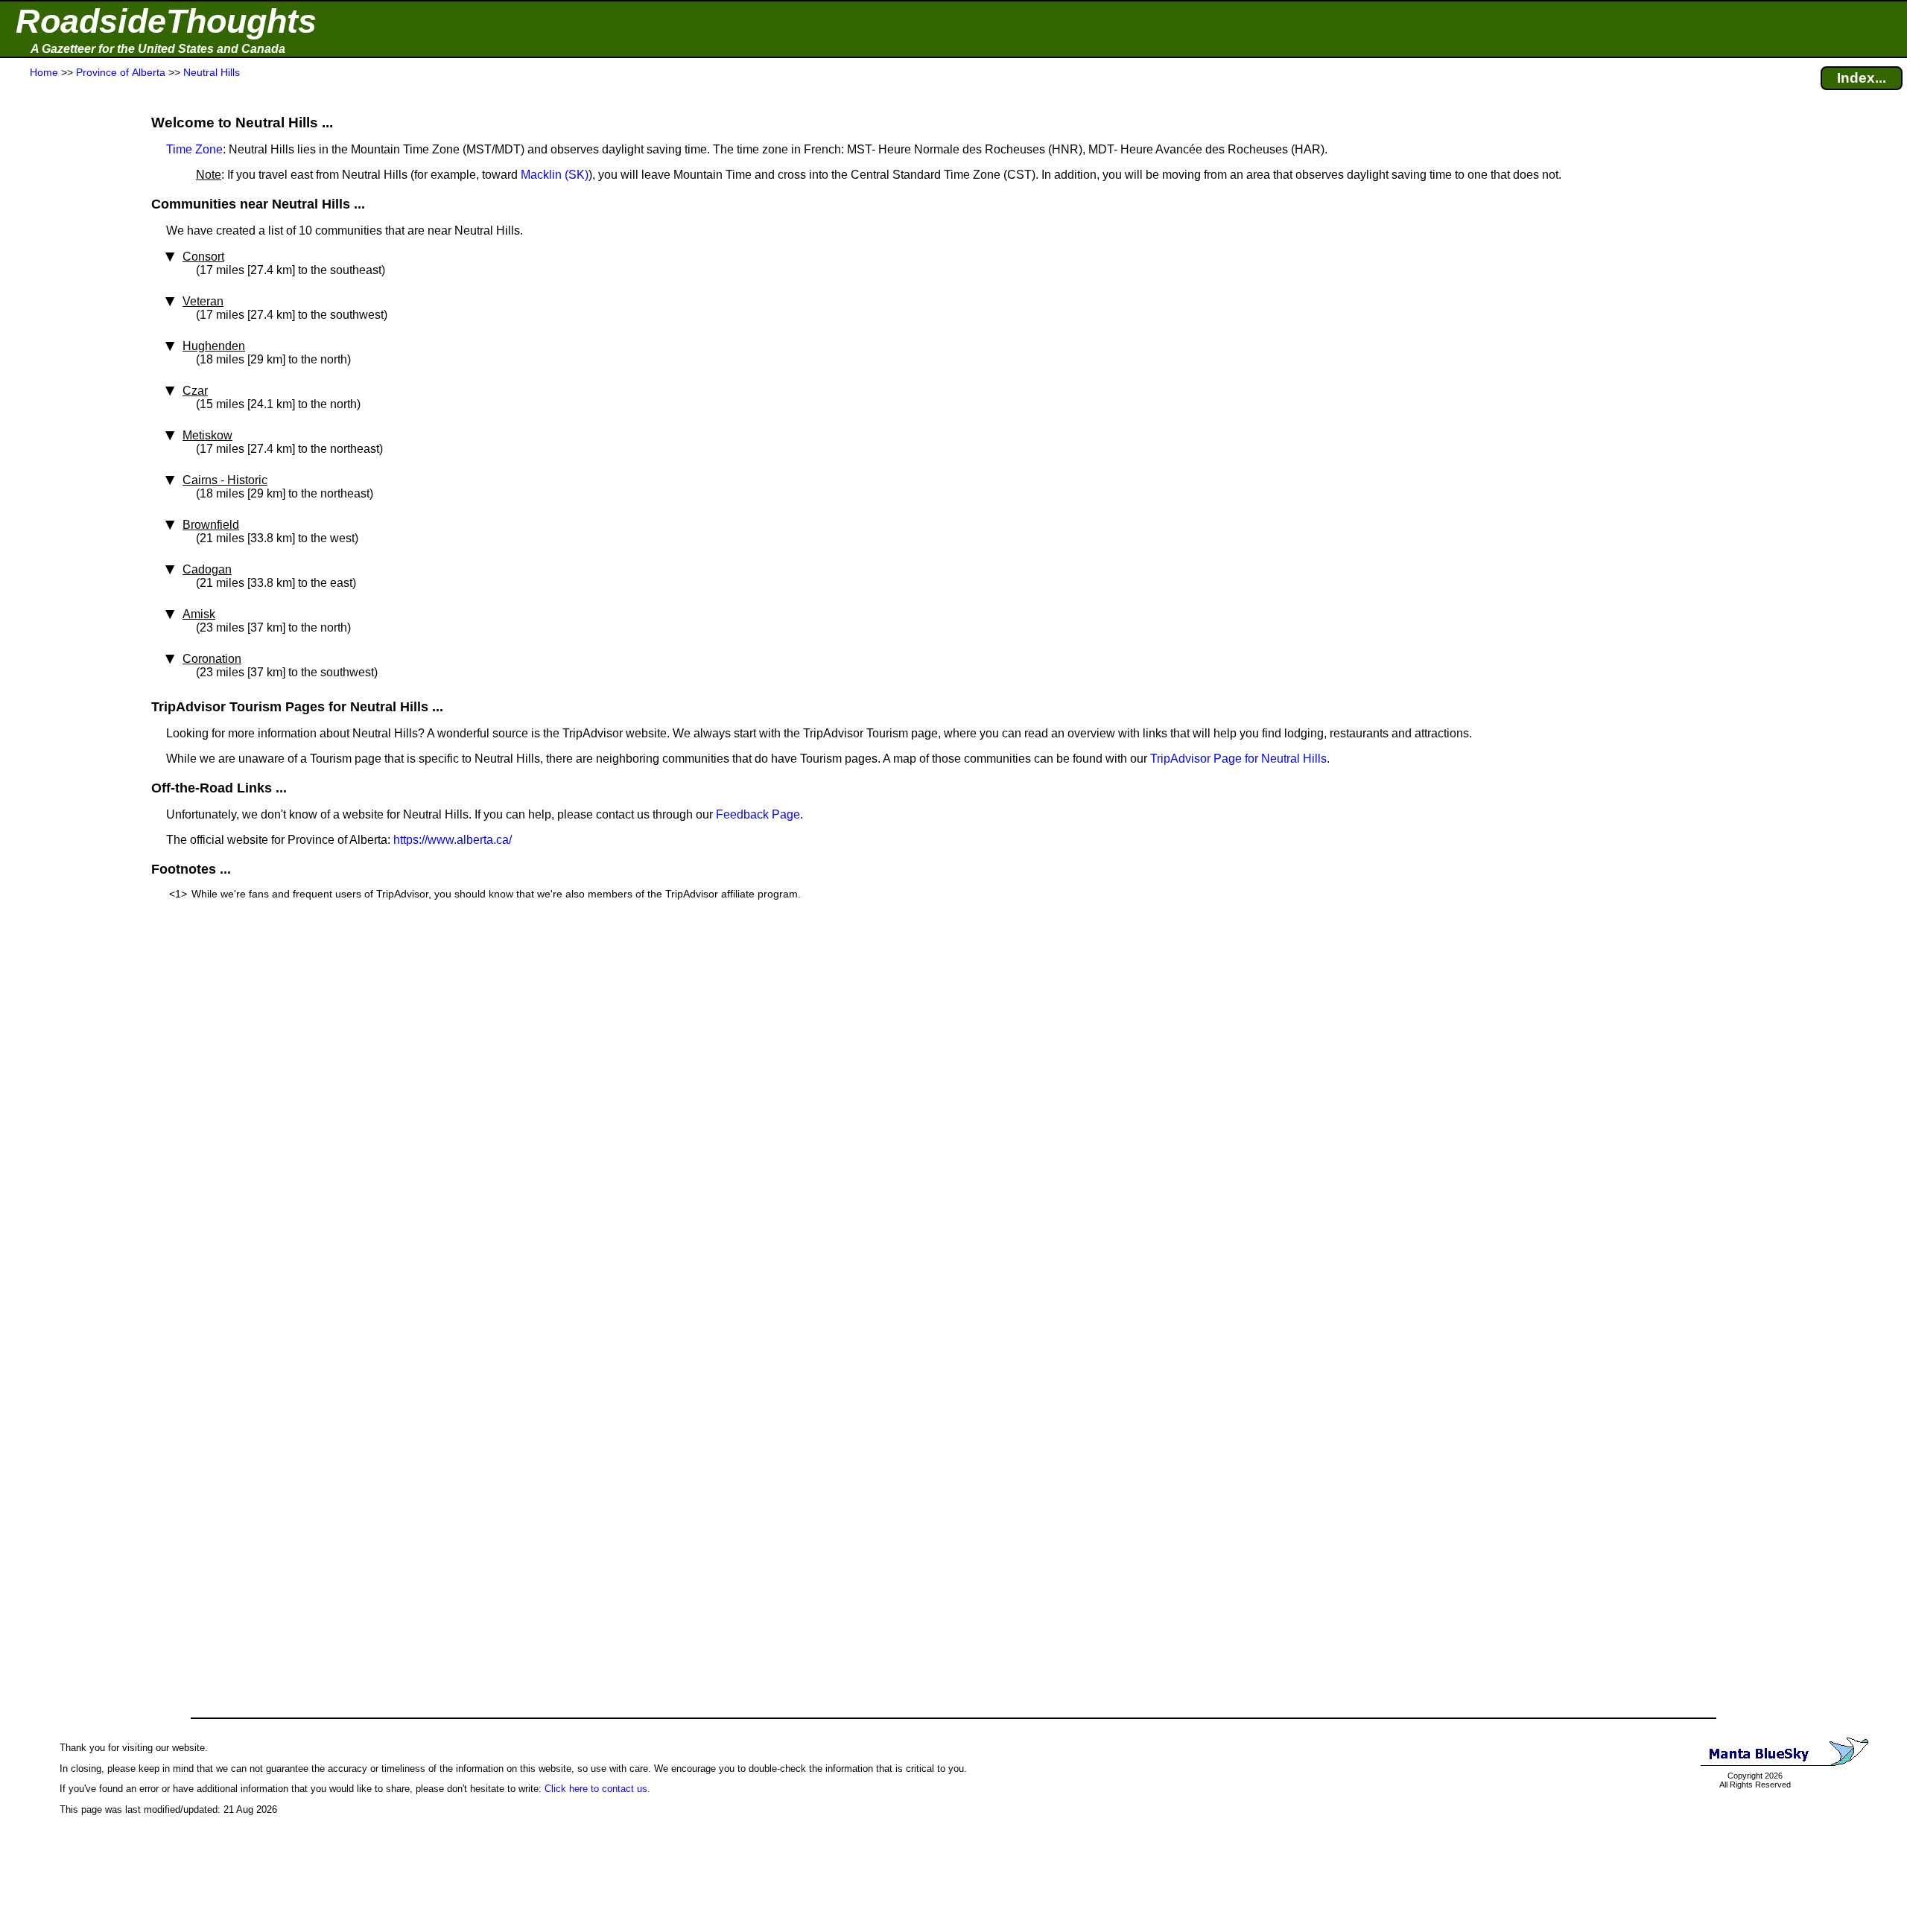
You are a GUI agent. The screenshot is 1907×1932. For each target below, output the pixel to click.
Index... (1862, 78)
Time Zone (194, 149)
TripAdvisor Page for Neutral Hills (1238, 759)
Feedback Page (758, 814)
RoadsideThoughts (166, 21)
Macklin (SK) (555, 175)
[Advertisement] (66, 374)
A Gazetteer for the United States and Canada (158, 49)
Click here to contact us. (597, 1789)
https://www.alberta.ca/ (453, 840)
